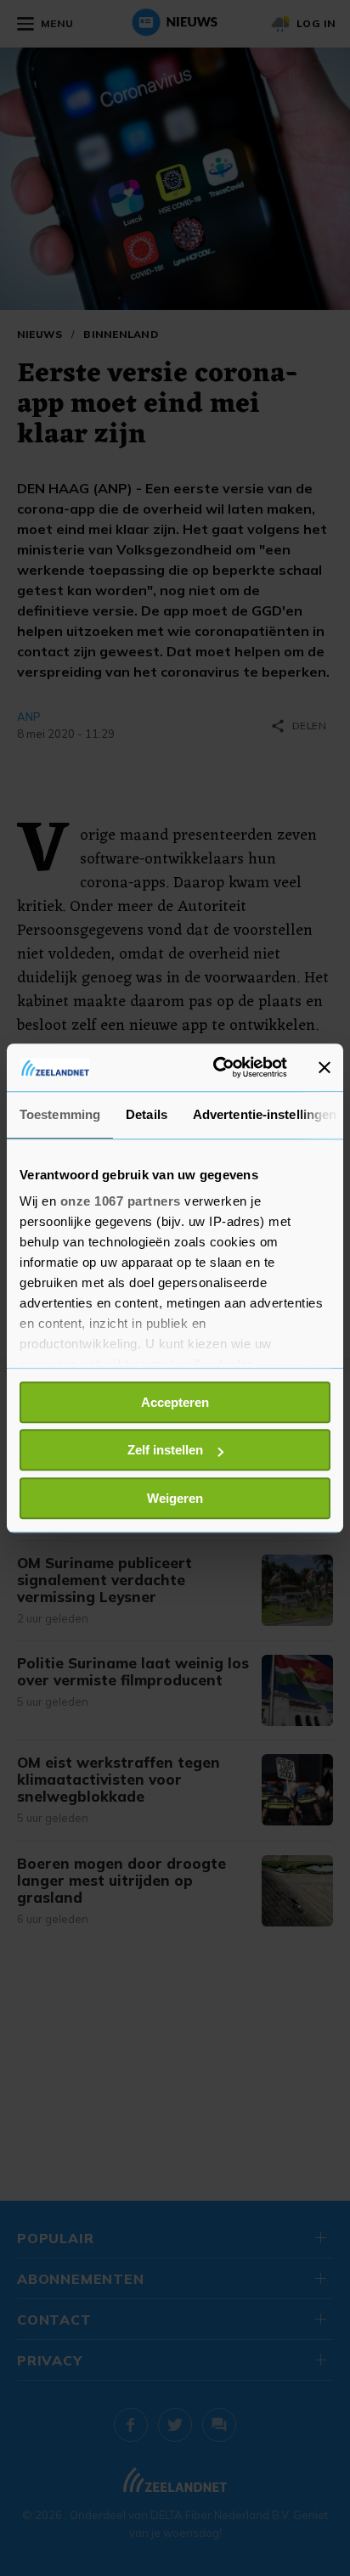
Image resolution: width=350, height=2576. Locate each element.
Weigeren (175, 1498)
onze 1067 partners (121, 1201)
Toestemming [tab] (60, 1114)
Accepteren (175, 1402)
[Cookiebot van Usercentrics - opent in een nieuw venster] (217, 1067)
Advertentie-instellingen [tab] (265, 1114)
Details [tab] (147, 1114)
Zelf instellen (165, 1450)
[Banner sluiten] (325, 1067)
